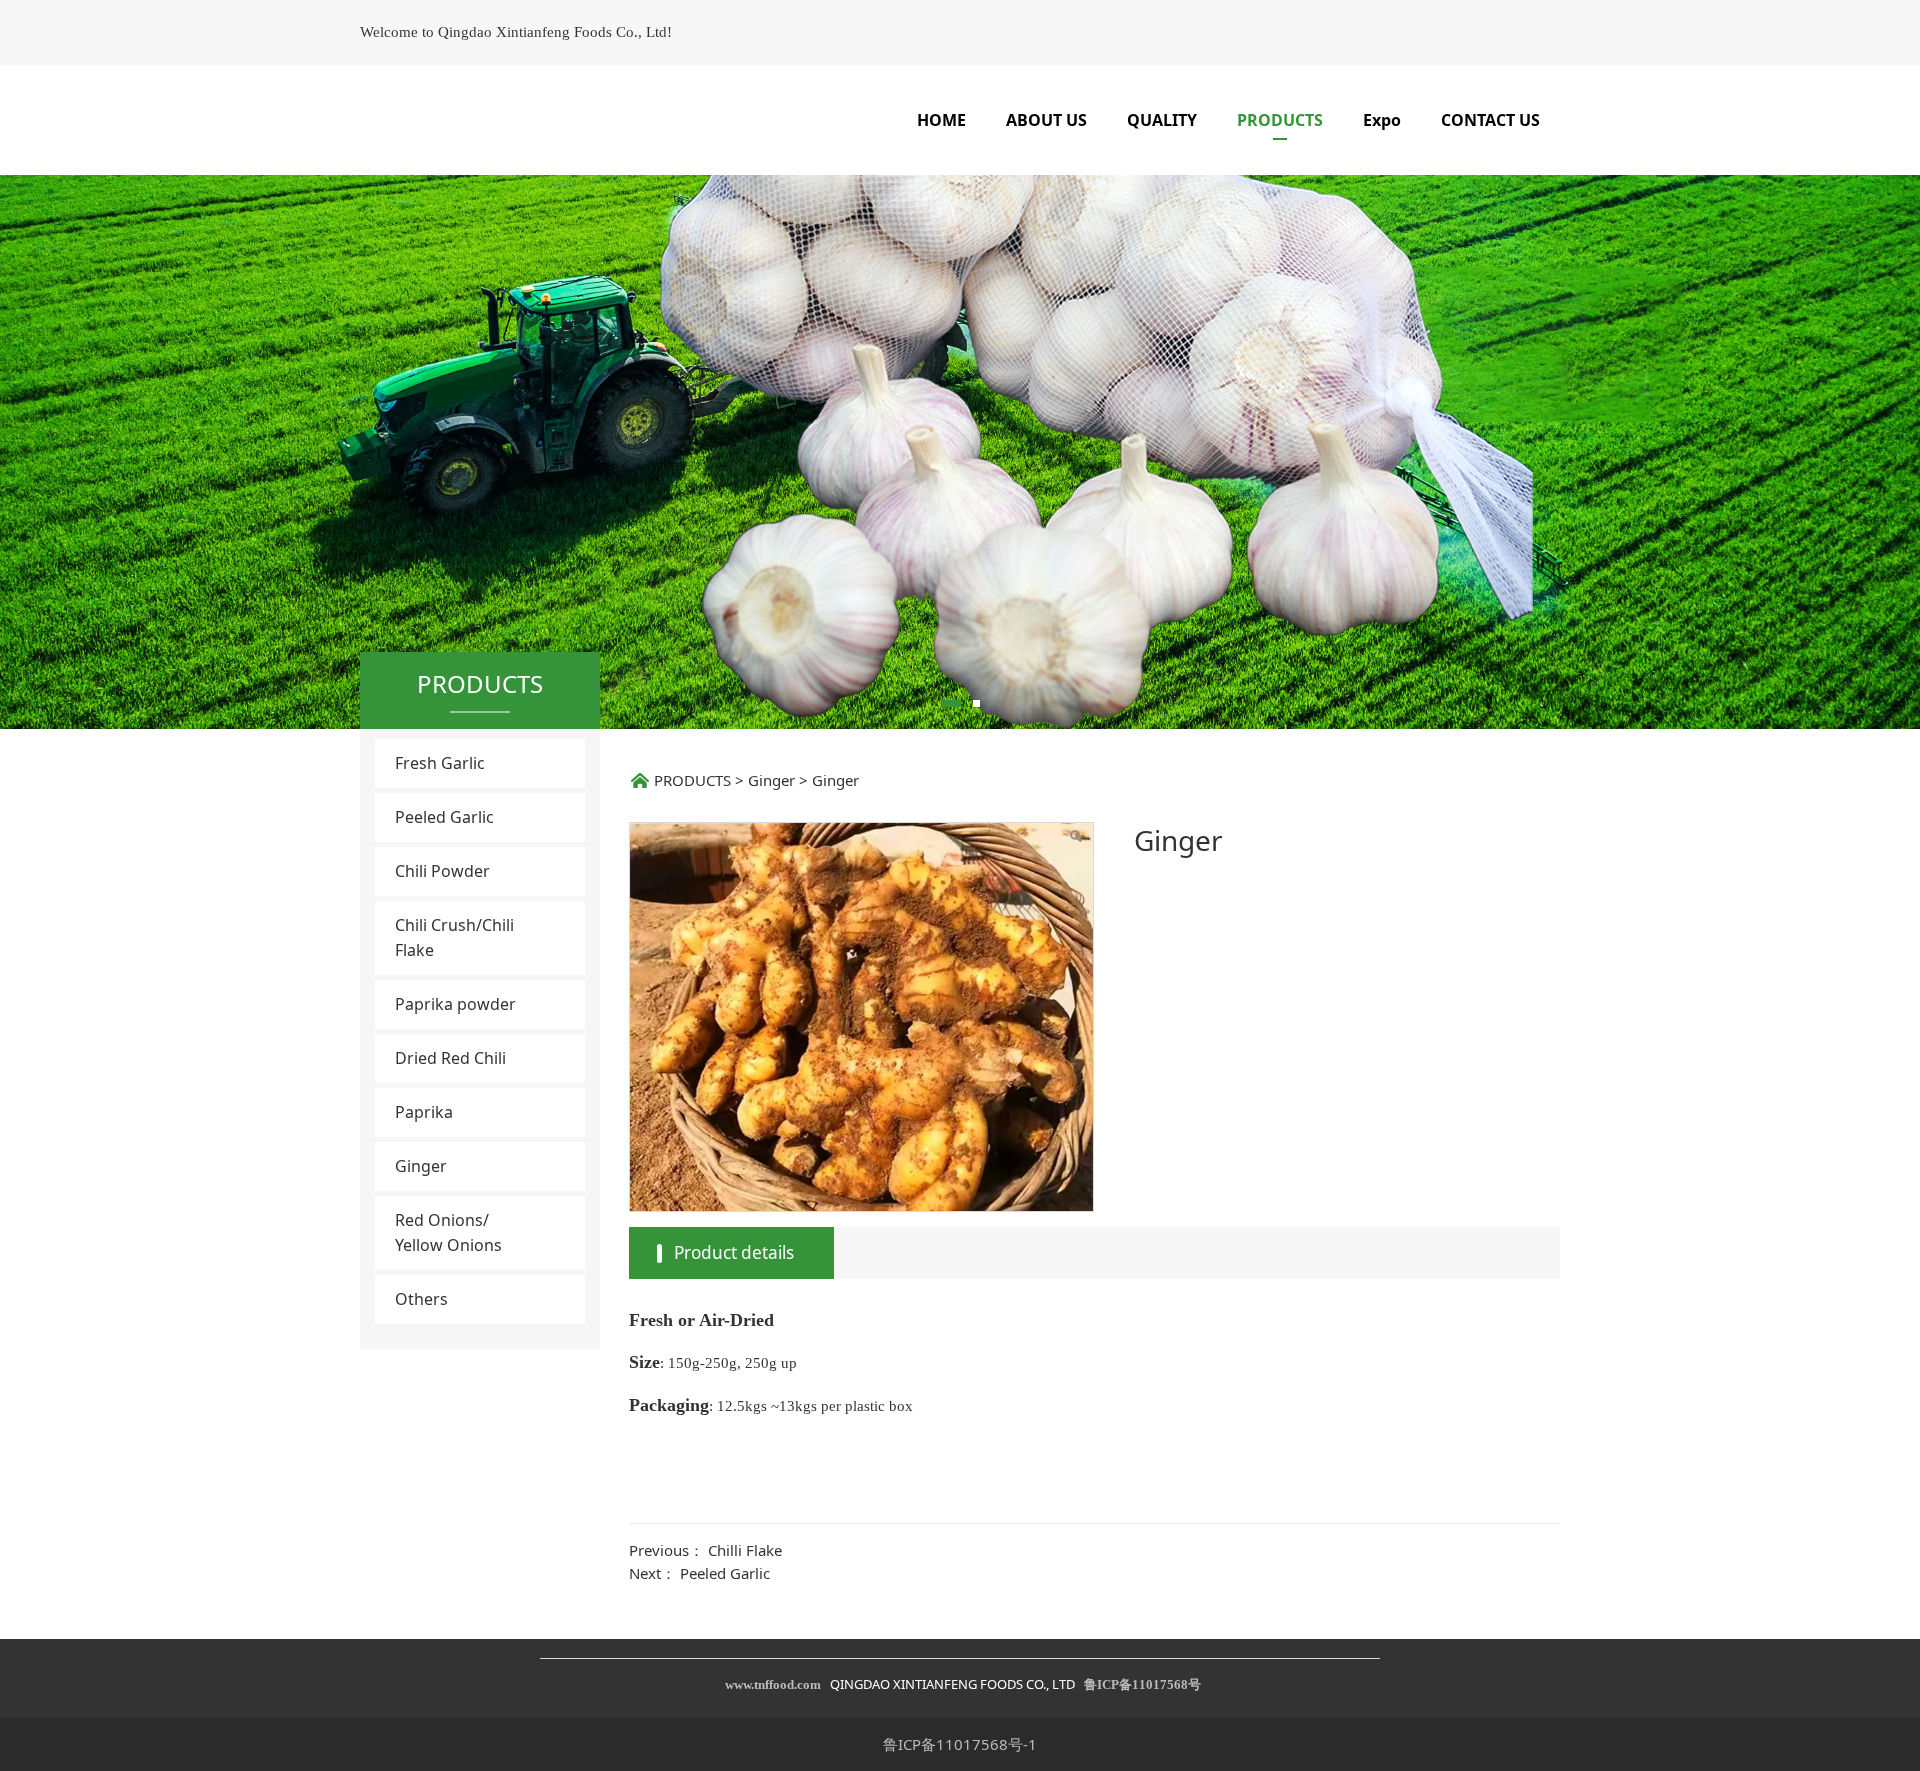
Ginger (421, 1166)
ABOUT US (1046, 120)
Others (421, 1299)
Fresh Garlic (440, 763)
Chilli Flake (745, 1550)
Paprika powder (455, 1004)
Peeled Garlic (444, 817)
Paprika (424, 1112)
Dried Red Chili (450, 1058)
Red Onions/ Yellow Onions (448, 1232)
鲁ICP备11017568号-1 (960, 1744)
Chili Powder (442, 871)
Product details (734, 1252)
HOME (941, 120)
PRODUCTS (1280, 120)
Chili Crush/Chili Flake (454, 937)
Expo (1382, 120)
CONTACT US (1490, 120)
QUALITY (1162, 120)
